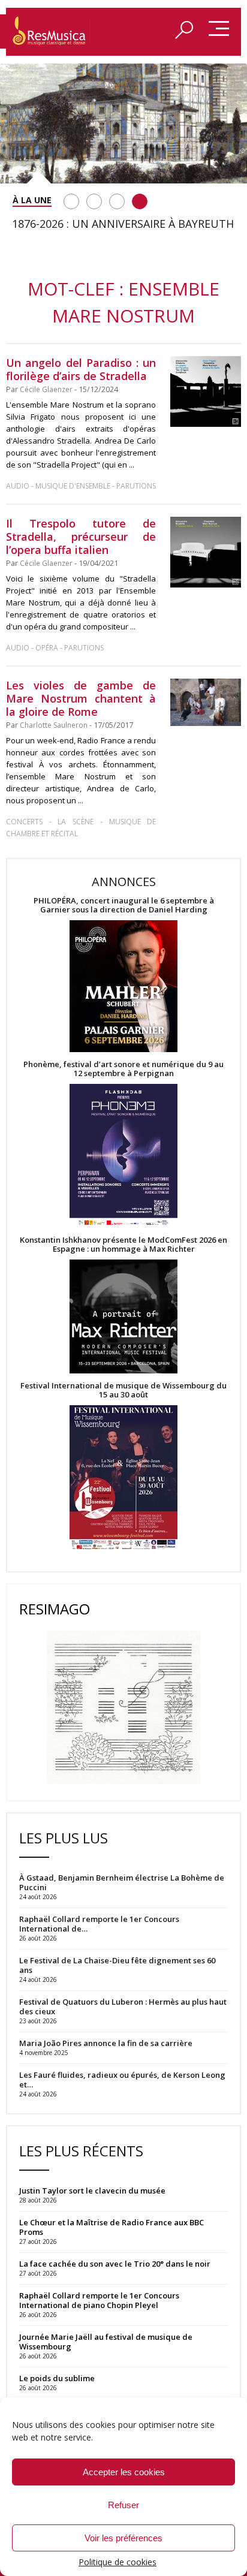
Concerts (24, 822)
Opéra (47, 648)
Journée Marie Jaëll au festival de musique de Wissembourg (106, 2342)
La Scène (76, 822)
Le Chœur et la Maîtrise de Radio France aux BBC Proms (112, 2227)
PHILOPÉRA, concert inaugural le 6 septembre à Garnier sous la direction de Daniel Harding (124, 905)
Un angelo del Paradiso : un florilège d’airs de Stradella (81, 369)
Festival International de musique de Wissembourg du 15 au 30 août (123, 1390)
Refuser (123, 2505)
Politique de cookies (118, 2562)
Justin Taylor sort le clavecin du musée (92, 2191)
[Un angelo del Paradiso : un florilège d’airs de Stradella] (206, 391)
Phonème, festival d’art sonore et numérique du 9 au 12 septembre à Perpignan (123, 1069)
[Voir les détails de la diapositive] (123, 123)
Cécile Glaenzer (46, 389)
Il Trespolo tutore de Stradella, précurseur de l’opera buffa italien (81, 537)
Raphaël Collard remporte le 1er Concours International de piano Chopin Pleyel (99, 2300)
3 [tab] (117, 201)
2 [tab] (94, 201)
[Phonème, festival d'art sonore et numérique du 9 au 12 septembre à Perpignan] (123, 1157)
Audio (18, 486)
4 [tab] (140, 201)
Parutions (136, 486)
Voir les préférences (123, 2538)
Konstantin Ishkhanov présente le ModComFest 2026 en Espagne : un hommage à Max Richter (123, 1245)
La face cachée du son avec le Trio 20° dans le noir (115, 2264)
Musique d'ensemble (73, 486)
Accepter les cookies (124, 2472)
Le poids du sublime (57, 2378)
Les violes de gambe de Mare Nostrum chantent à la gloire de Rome (81, 698)
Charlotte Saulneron (54, 725)
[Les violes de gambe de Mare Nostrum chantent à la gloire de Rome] (206, 702)
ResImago (55, 1609)
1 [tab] (71, 201)
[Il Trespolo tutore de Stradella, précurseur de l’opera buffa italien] (206, 552)
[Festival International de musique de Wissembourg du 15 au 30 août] (123, 1478)
